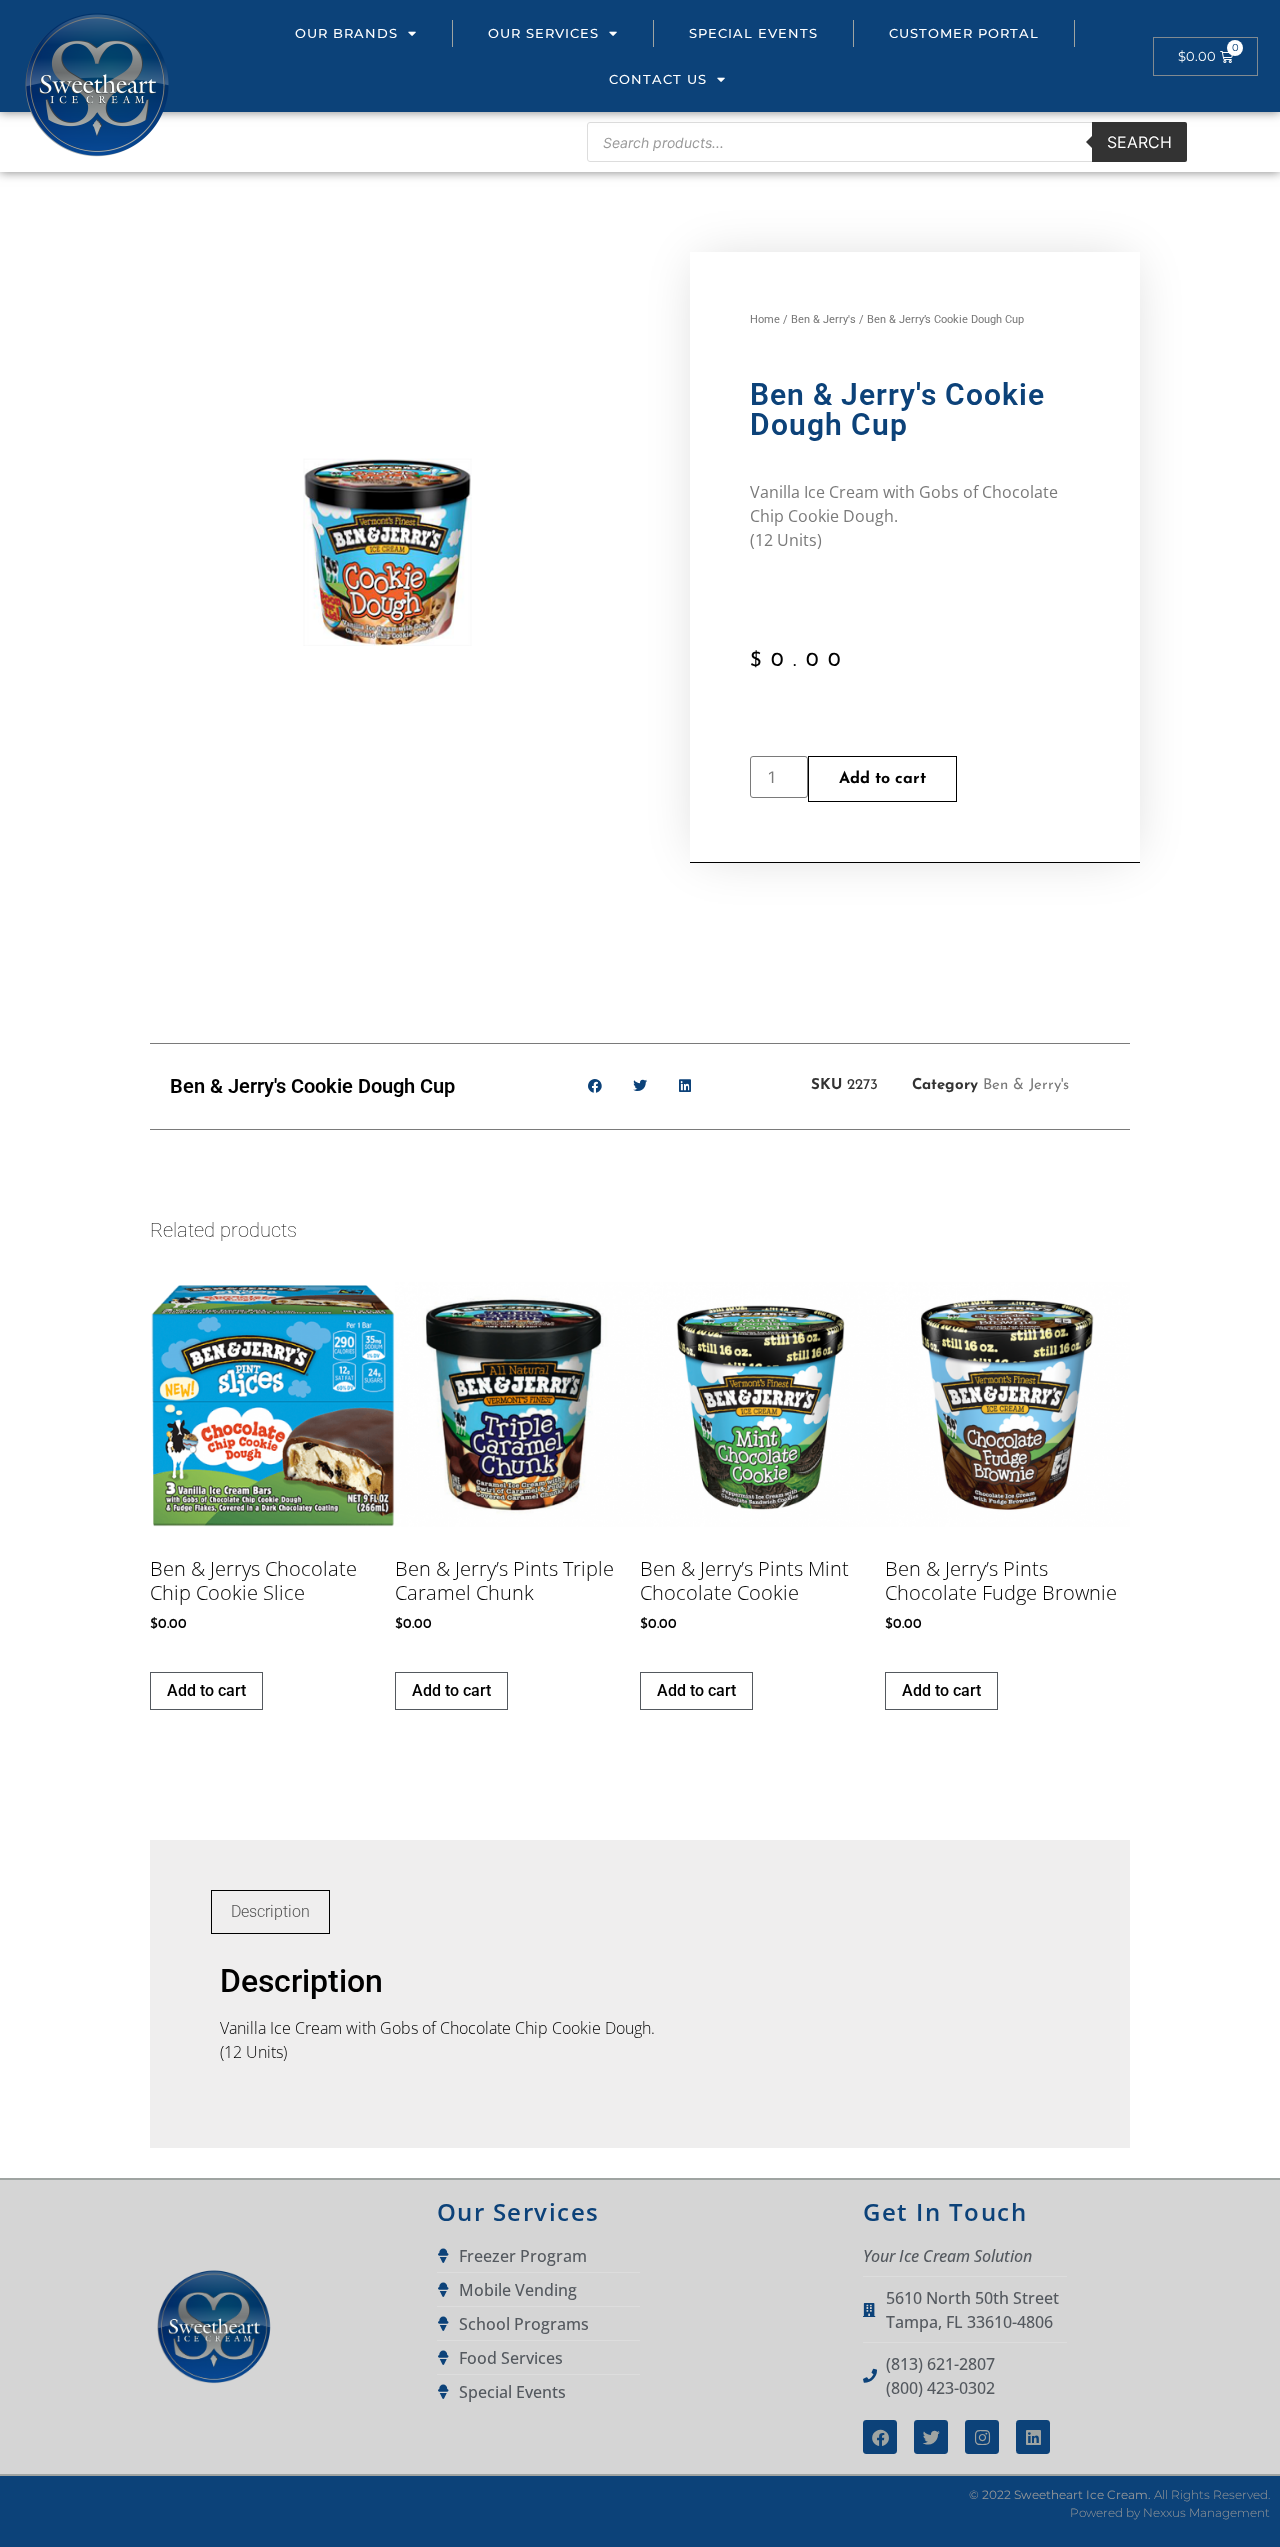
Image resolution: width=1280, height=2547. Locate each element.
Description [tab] (270, 1911)
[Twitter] (931, 2437)
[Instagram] (982, 2437)
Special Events (753, 33)
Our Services (543, 33)
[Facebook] (880, 2437)
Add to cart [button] (206, 1690)
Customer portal (964, 33)
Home (765, 319)
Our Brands (346, 33)
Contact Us (658, 79)
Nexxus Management (1206, 2512)
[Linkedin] (1033, 2437)
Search (1139, 142)
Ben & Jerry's (823, 319)
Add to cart (882, 779)
